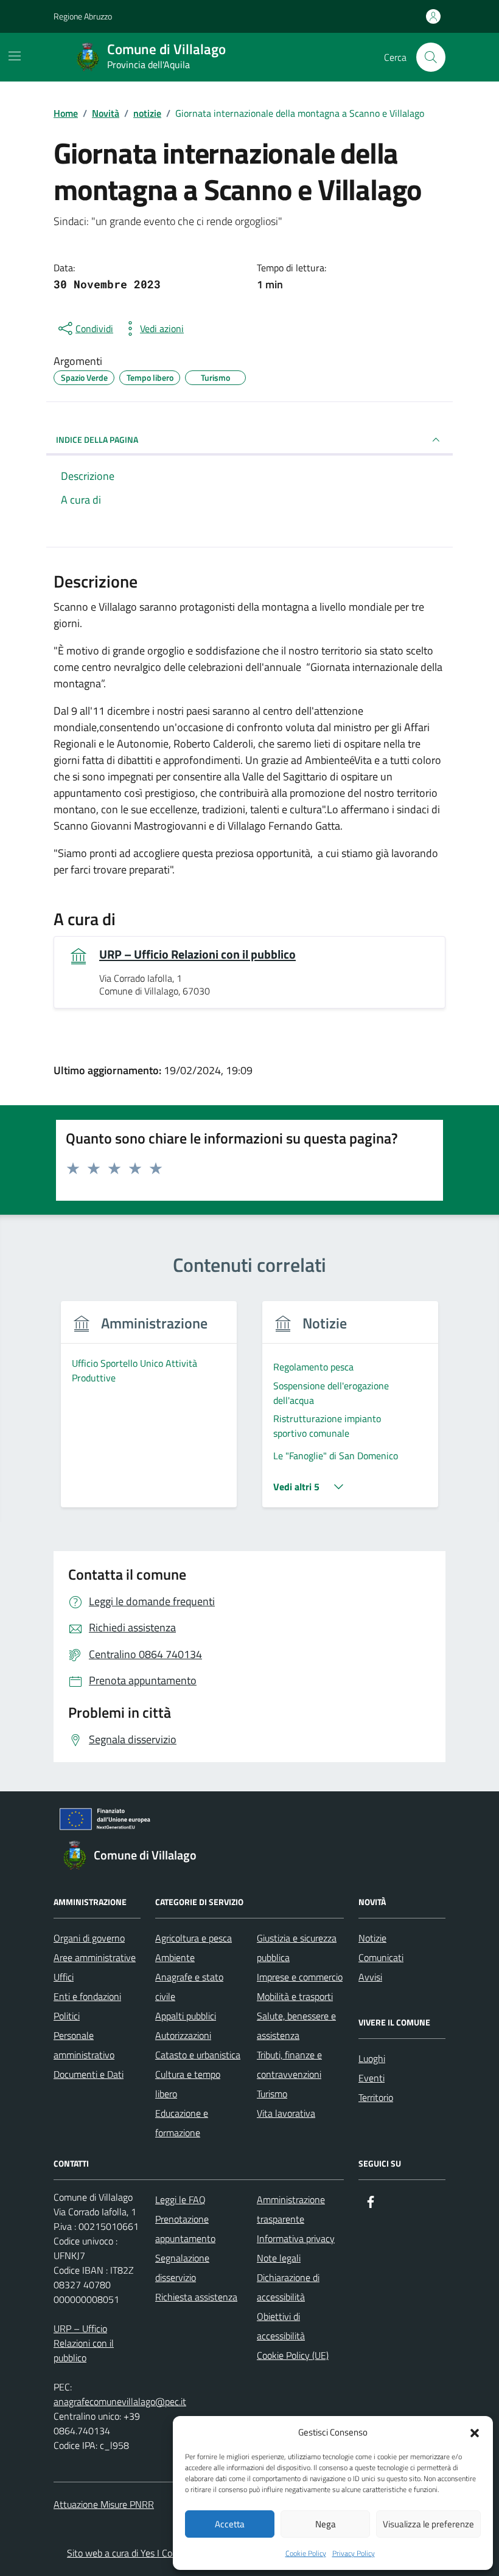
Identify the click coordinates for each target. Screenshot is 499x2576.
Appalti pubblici (186, 2016)
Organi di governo (89, 1938)
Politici (67, 2016)
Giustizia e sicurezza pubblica (297, 1948)
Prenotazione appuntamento (185, 2229)
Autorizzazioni (183, 2035)
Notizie (372, 1938)
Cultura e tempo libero (188, 2084)
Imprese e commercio (300, 1977)
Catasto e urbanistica (198, 2055)
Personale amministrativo (84, 2045)
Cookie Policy (306, 2553)
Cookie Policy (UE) (293, 2355)
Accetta (230, 2524)
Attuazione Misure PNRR (104, 2504)
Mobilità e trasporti (295, 1996)
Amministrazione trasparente (291, 2209)
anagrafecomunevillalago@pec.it (120, 2401)
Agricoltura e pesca (194, 1938)
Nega (326, 2524)
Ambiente (175, 1957)
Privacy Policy (354, 2553)
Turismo (272, 2094)
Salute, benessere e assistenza (296, 2026)
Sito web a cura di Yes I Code (124, 2553)
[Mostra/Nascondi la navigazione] (15, 56)
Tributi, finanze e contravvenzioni (289, 2064)
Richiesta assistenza (196, 2297)
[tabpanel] (149, 1411)
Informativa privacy (296, 2238)
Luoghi (372, 2058)
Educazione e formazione (182, 2123)
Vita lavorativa (286, 2113)
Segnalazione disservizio (182, 2268)
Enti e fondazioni (87, 1996)
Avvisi (370, 1977)
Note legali (279, 2258)
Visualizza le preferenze (428, 2524)
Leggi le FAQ (180, 2199)
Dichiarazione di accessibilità (288, 2287)
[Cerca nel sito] (431, 57)
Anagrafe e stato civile (189, 1987)
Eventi (372, 2078)
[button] (475, 2432)
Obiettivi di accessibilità (281, 2326)
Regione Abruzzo (83, 16)
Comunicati (381, 1957)
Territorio (376, 2097)
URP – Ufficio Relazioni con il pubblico (197, 954)
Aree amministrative (95, 1957)
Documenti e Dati (89, 2074)
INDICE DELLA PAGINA (97, 439)
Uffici (64, 1977)
